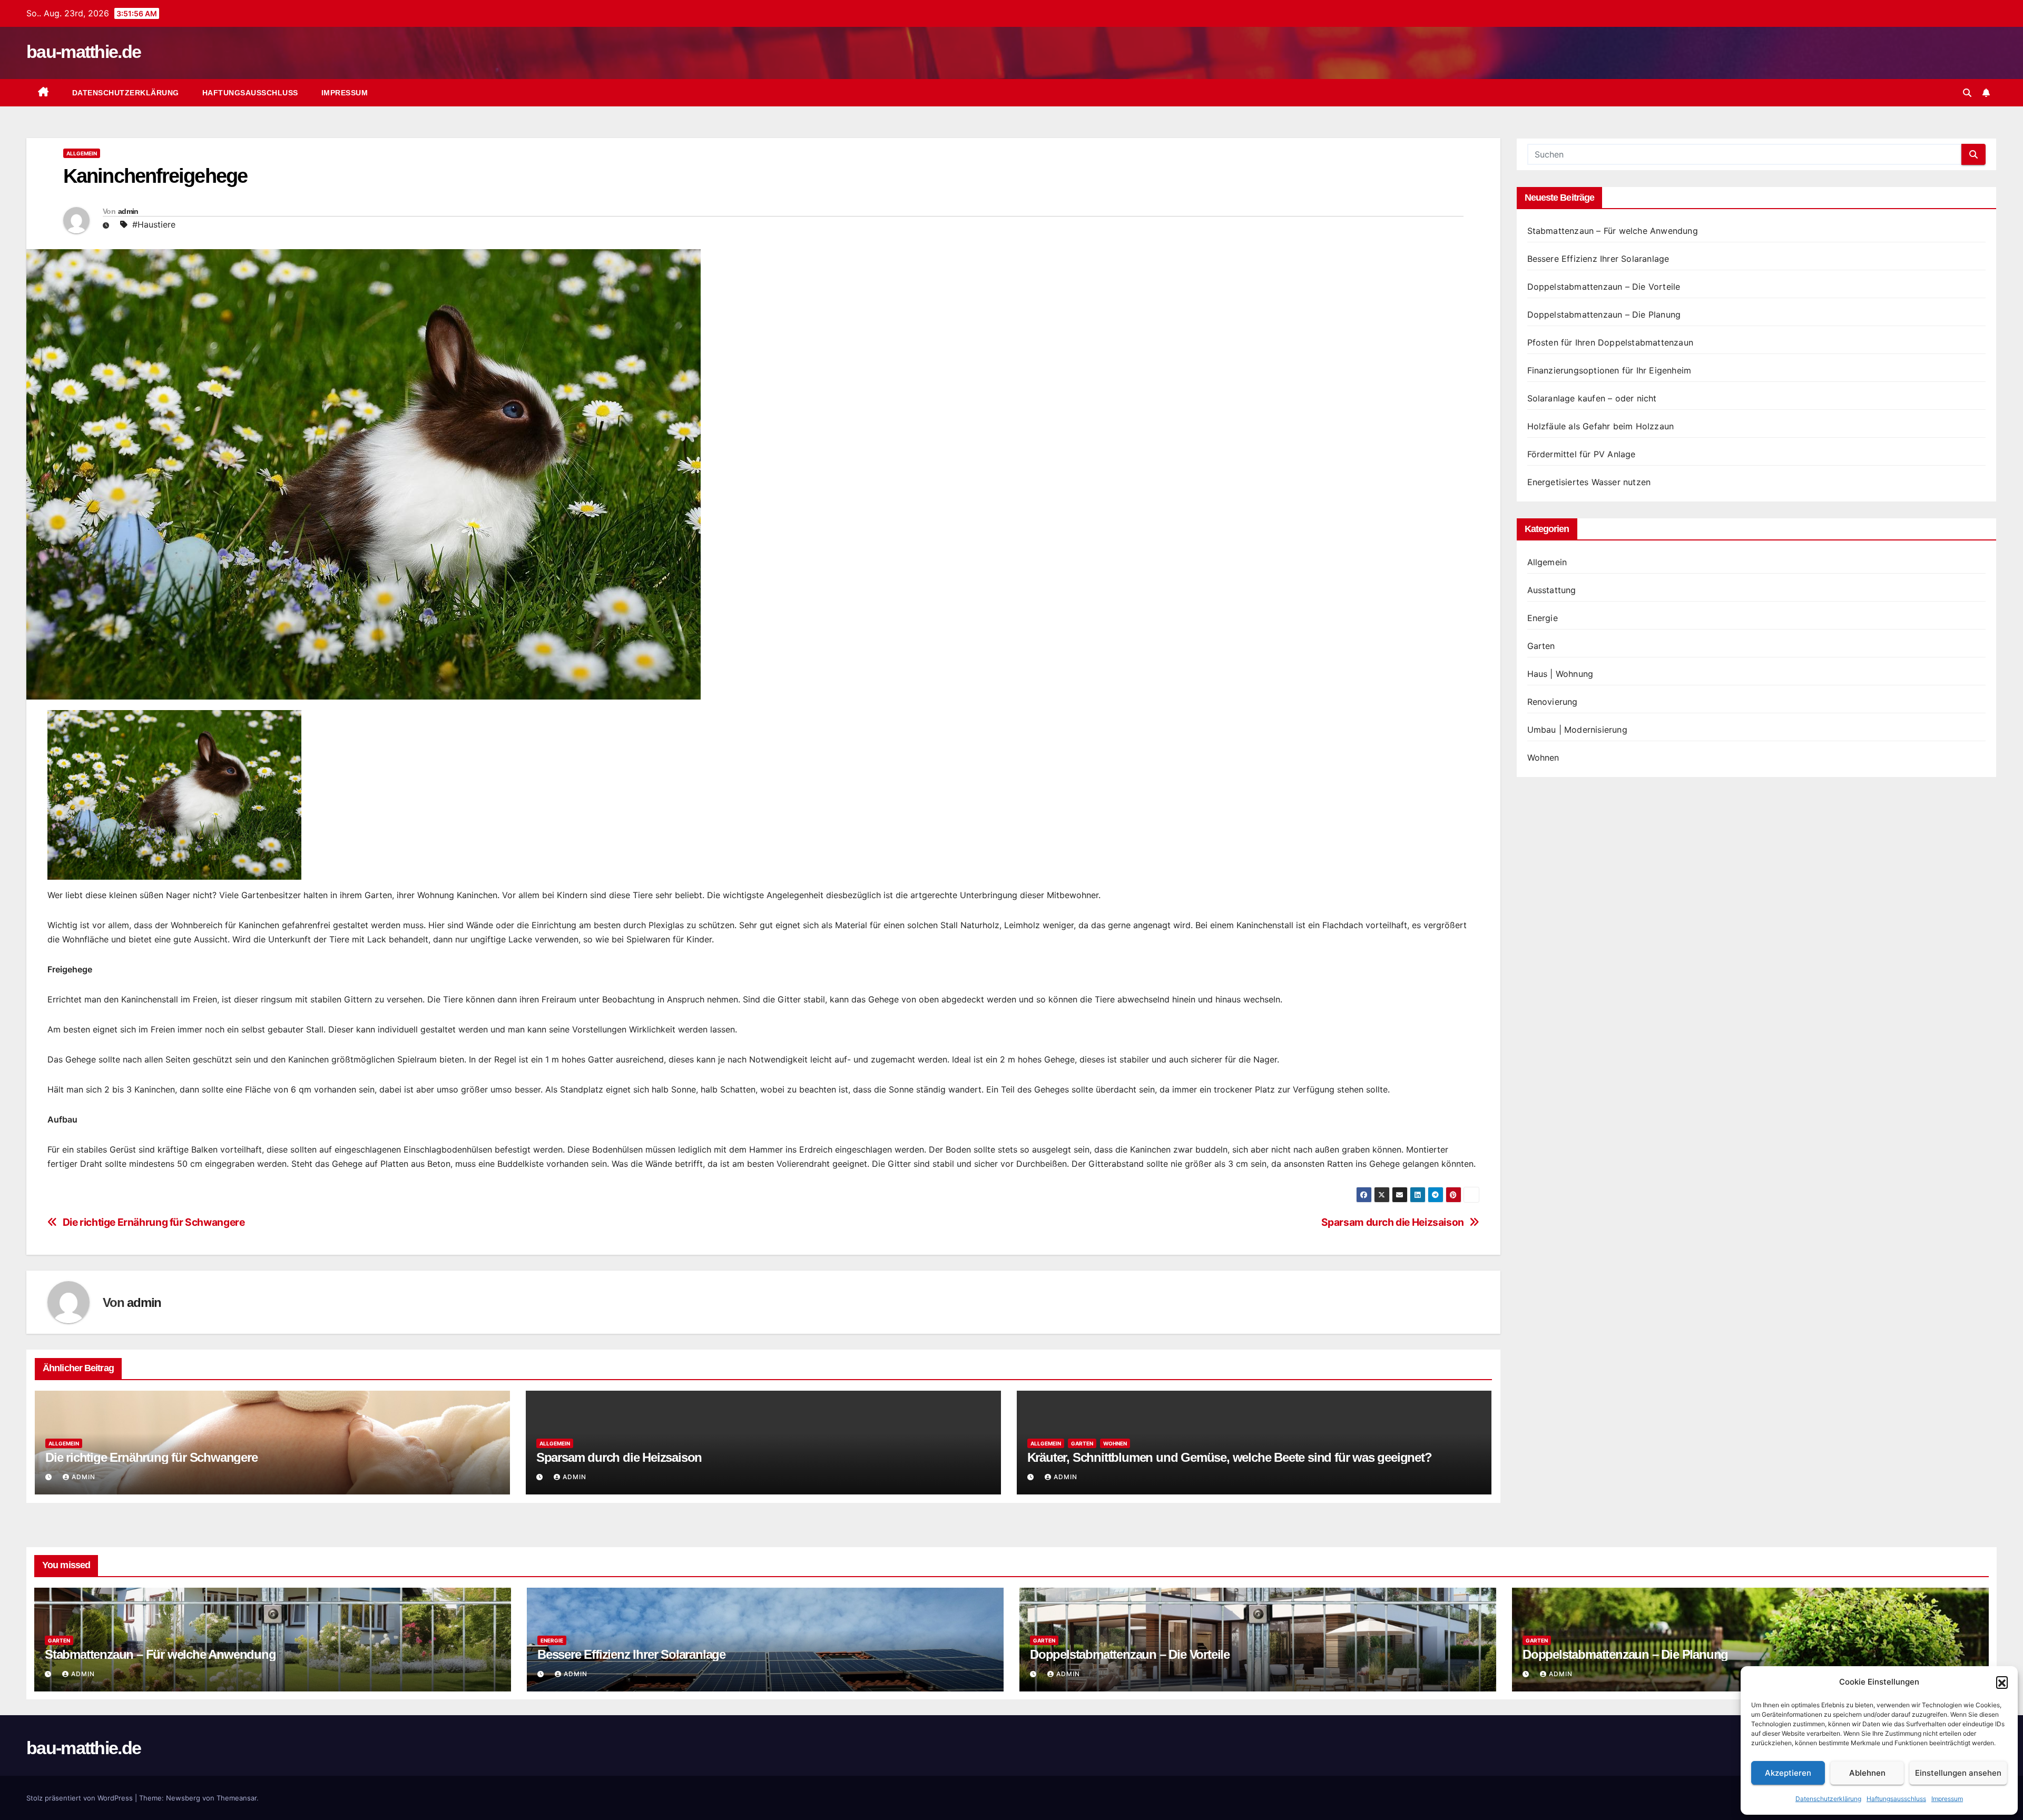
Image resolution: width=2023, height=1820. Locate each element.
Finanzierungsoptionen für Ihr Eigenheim (1609, 370)
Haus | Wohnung (1560, 674)
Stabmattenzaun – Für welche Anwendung (1613, 231)
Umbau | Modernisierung (1577, 730)
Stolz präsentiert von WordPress (81, 1798)
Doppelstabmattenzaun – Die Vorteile (1604, 287)
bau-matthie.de (84, 52)
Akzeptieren (1788, 1773)
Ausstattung (1552, 590)
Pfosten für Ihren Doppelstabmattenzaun (1610, 342)
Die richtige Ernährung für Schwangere (154, 1222)
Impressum (1947, 1799)
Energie (1543, 618)
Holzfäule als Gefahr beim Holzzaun (1601, 426)
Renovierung (1553, 702)
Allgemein (82, 153)
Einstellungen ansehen (1958, 1773)
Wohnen (1115, 1443)
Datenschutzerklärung (1828, 1799)
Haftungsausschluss (1896, 1799)
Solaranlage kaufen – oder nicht (1592, 398)
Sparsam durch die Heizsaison (1393, 1222)
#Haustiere (154, 224)
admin (128, 211)
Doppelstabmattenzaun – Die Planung (1604, 314)
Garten (1082, 1443)
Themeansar (237, 1798)
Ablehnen (1867, 1773)
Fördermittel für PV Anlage (1582, 454)
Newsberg (183, 1798)
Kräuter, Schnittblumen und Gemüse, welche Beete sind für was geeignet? (1230, 1457)
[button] (2002, 1682)
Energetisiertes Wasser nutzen (1589, 482)
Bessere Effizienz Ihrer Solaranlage (1598, 259)
